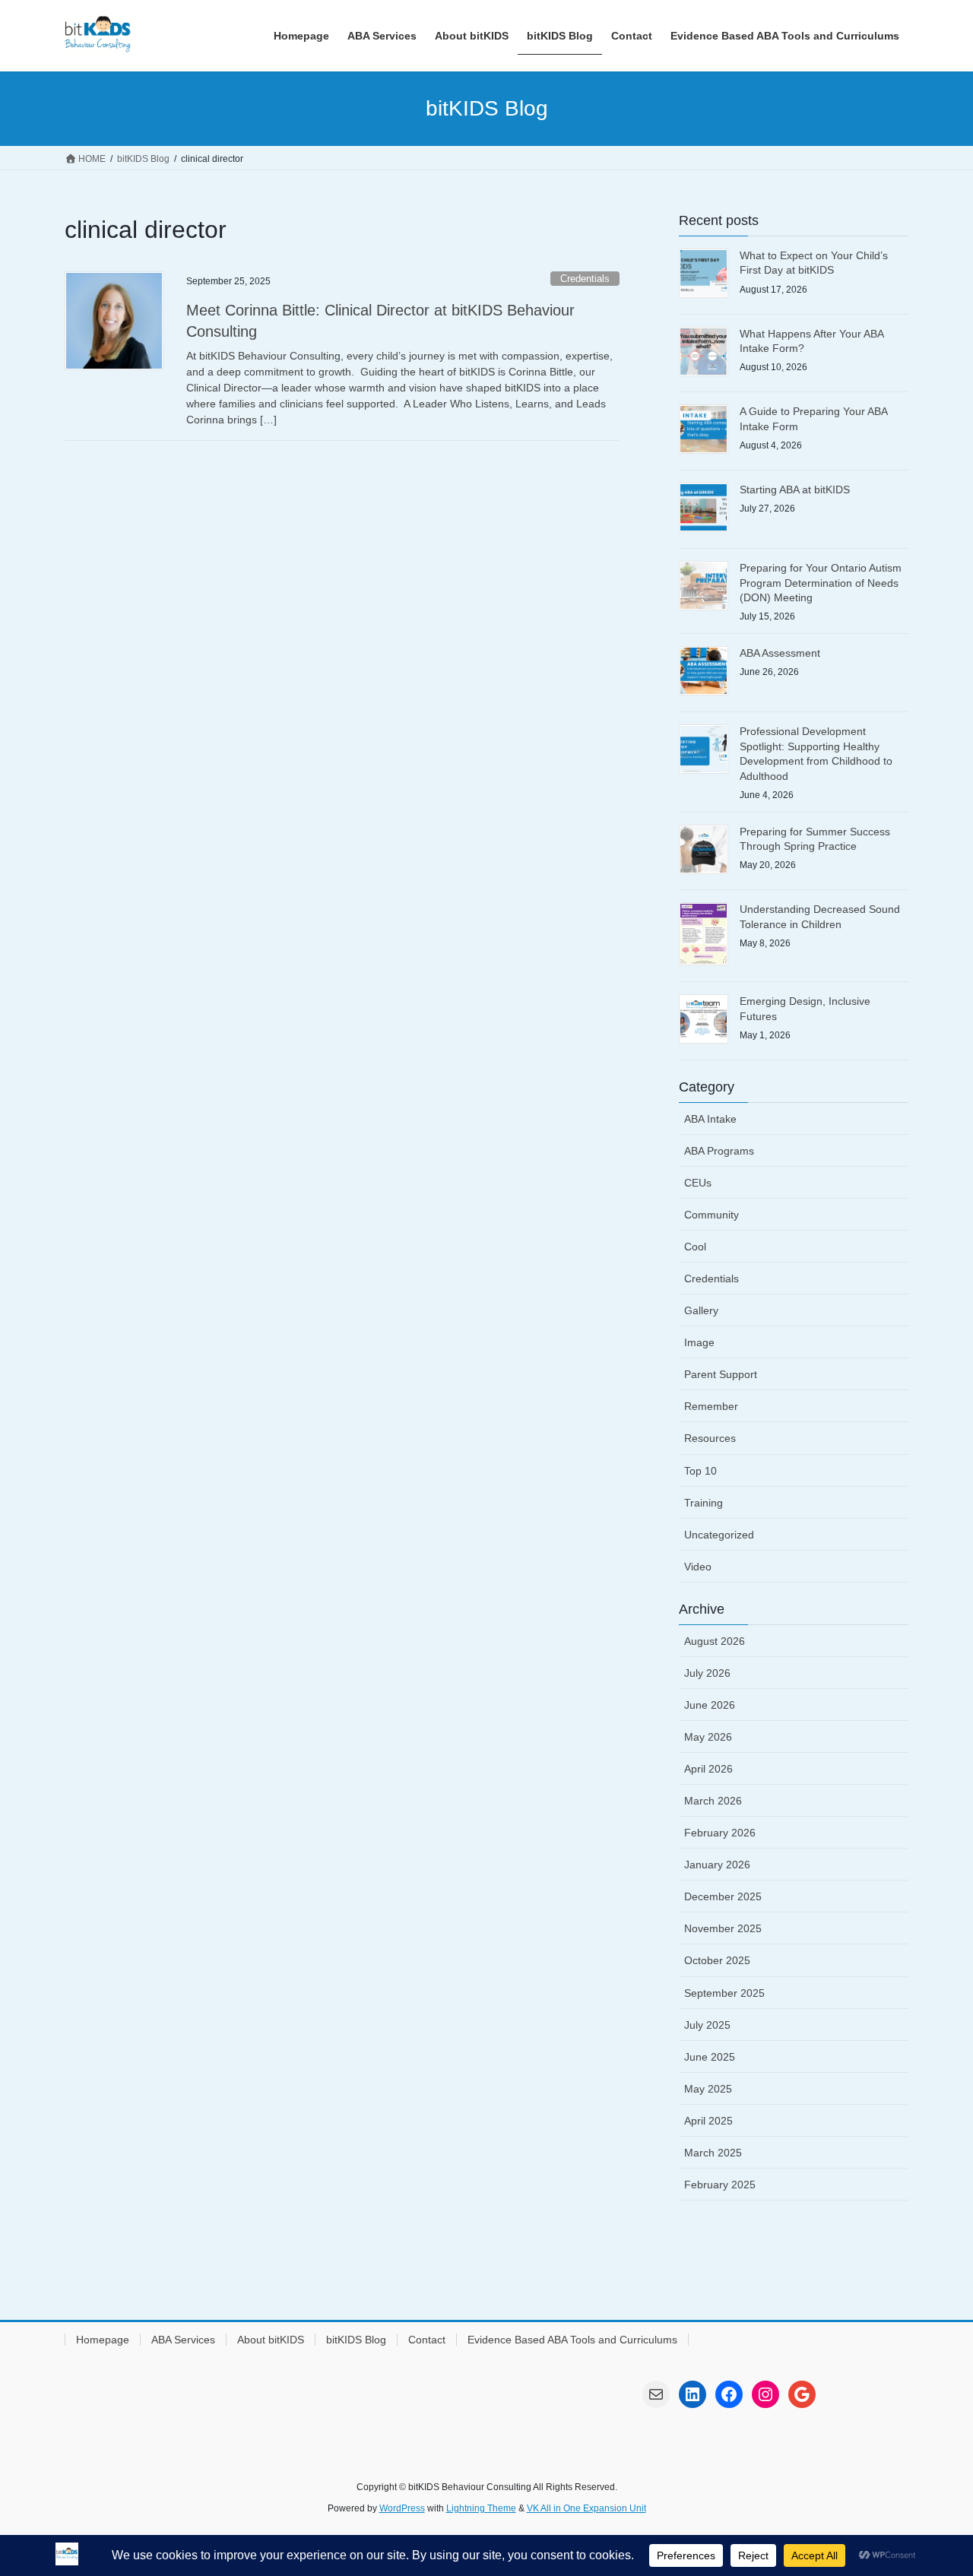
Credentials (585, 279)
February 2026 (720, 1833)
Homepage (103, 2340)
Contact (427, 2340)
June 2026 (710, 1705)
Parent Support (721, 1374)
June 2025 (710, 2057)
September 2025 (724, 1993)
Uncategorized (719, 1535)
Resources (710, 1438)
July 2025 (707, 2025)
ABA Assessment (780, 653)
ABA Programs (719, 1151)
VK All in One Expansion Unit (586, 2508)
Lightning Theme (481, 2508)
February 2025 (720, 2185)
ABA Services (183, 2340)
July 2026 (707, 1673)
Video (698, 1567)
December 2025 (723, 1896)
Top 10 (700, 1471)
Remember (711, 1406)
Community (712, 1215)
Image (699, 1342)
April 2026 (708, 1769)
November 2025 (723, 1928)
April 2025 (708, 2121)
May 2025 (708, 2089)
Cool (695, 1247)
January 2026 (717, 1865)
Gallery (701, 1310)
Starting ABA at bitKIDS (795, 490)
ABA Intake (710, 1119)
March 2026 (713, 1801)
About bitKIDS (271, 2340)
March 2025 (713, 2153)
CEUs (698, 1183)
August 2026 (715, 1641)
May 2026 (708, 1737)
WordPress (402, 2508)
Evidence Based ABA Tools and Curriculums (572, 2340)
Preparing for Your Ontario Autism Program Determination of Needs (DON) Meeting (821, 583)
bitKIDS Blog (356, 2340)
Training (704, 1503)
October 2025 (717, 1960)
